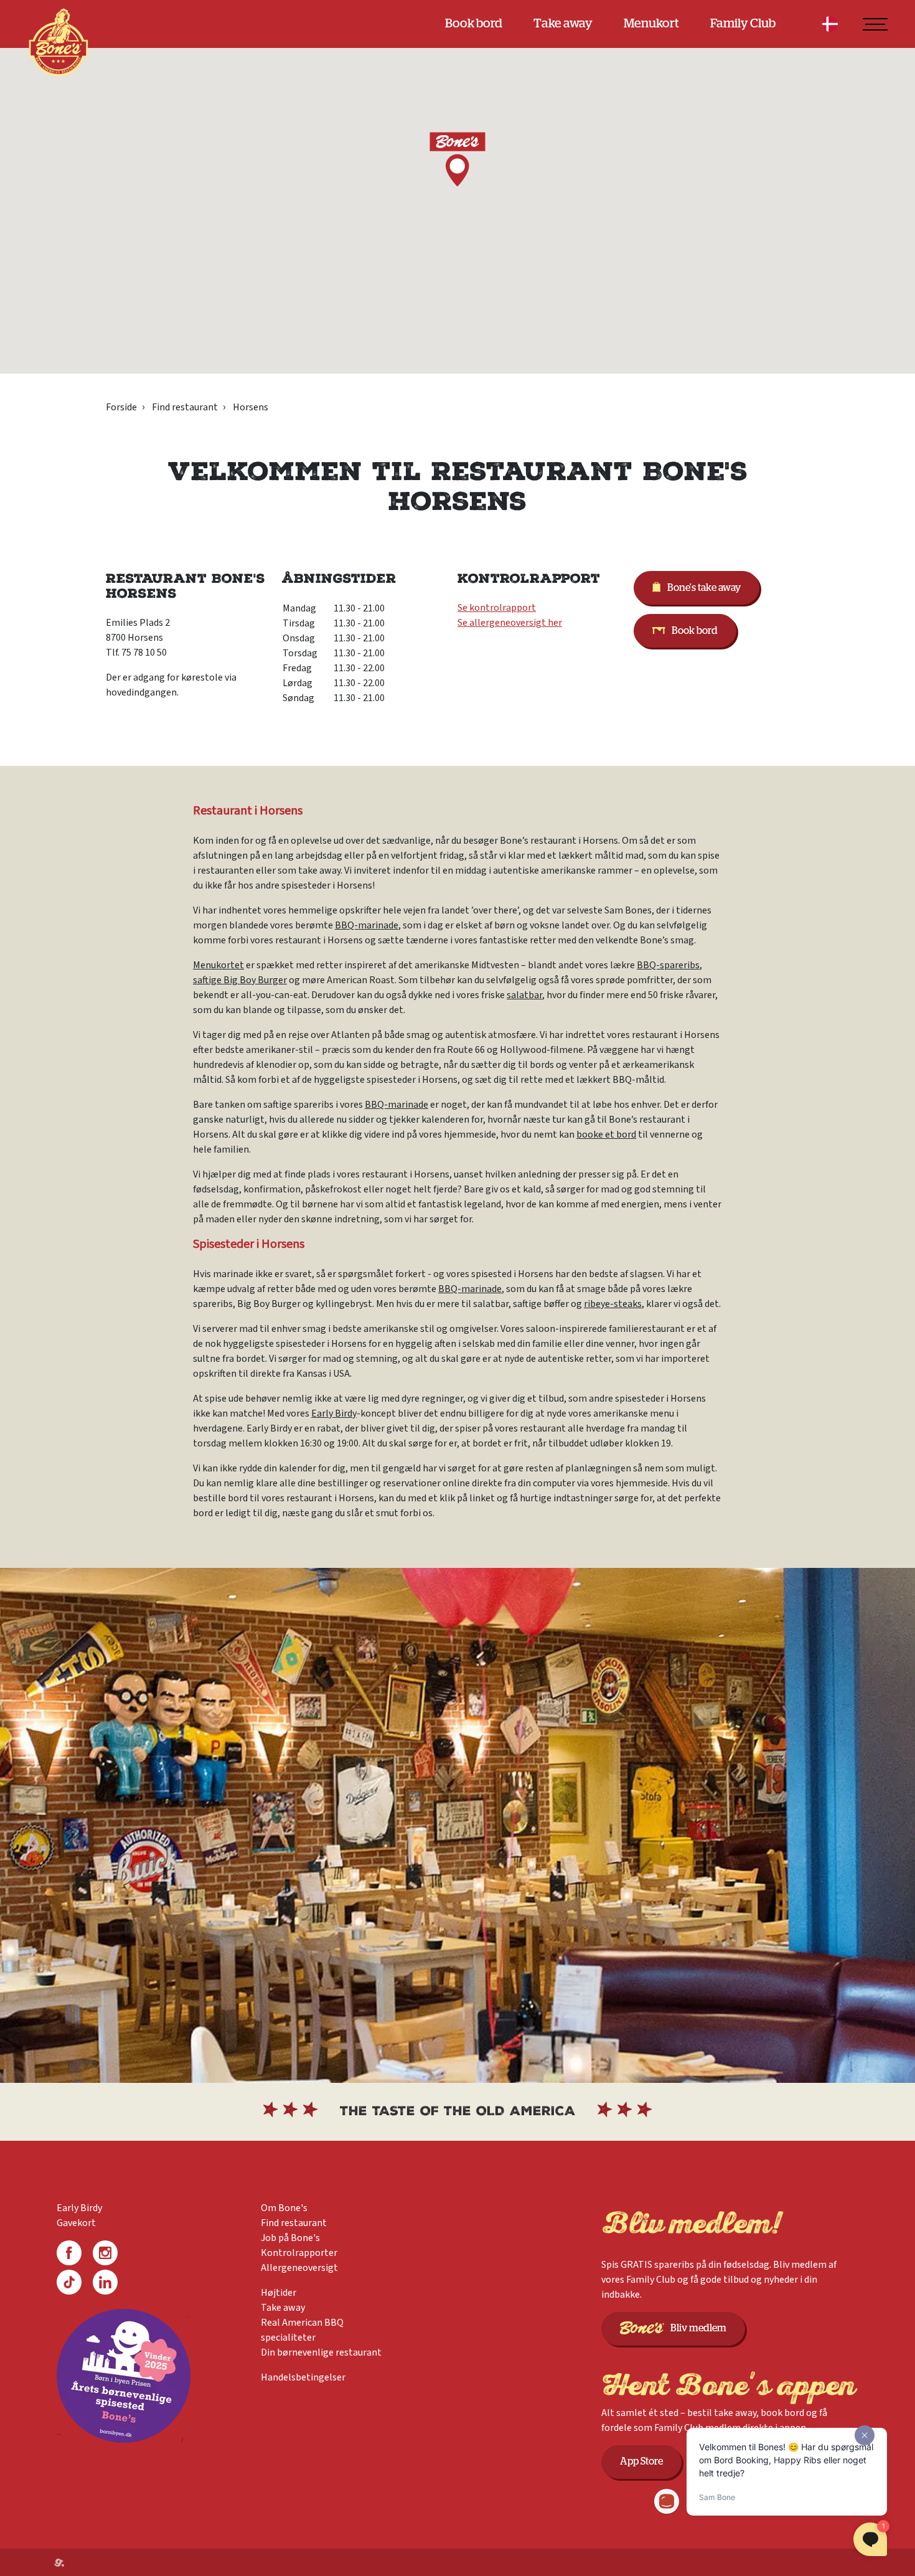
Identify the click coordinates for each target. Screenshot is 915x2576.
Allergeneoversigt (299, 2268)
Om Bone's (284, 2208)
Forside (121, 407)
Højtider (279, 2293)
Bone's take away (704, 588)
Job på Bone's (290, 2238)
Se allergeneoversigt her (510, 623)
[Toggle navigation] (875, 24)
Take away (563, 24)
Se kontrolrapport (497, 608)
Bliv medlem (698, 2328)
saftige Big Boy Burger (240, 980)
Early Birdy (334, 1413)
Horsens (251, 407)
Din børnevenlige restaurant (321, 2352)
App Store (641, 2461)
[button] (457, 159)
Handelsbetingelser (303, 2377)
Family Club (743, 24)
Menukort (651, 24)
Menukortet (218, 965)
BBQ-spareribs (668, 965)
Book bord (474, 24)
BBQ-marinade (367, 925)
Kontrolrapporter (299, 2253)
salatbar (524, 995)
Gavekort (76, 2223)
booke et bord (606, 1135)
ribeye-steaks (613, 1304)
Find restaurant (185, 407)
